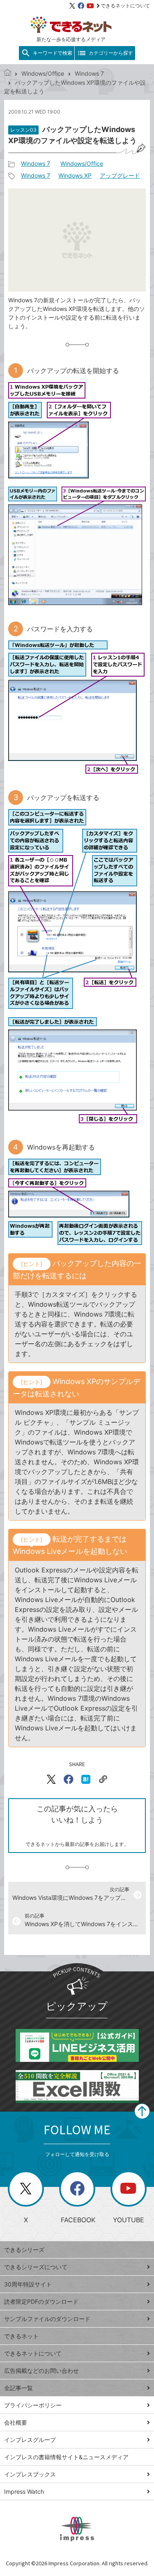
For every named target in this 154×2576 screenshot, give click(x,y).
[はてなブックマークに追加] (86, 1779)
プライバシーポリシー (33, 2405)
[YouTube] (90, 6)
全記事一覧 (18, 2388)
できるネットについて (125, 6)
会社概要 (16, 2422)
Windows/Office (43, 73)
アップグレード (120, 175)
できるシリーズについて (36, 2267)
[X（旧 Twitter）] (72, 6)
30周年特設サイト (28, 2284)
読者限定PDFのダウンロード (41, 2301)
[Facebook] (81, 6)
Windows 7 (89, 73)
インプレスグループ (30, 2440)
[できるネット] (7, 73)
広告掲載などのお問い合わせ (41, 2371)
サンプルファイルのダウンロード (47, 2319)
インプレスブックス (30, 2474)
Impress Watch (24, 2491)
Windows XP (75, 175)
